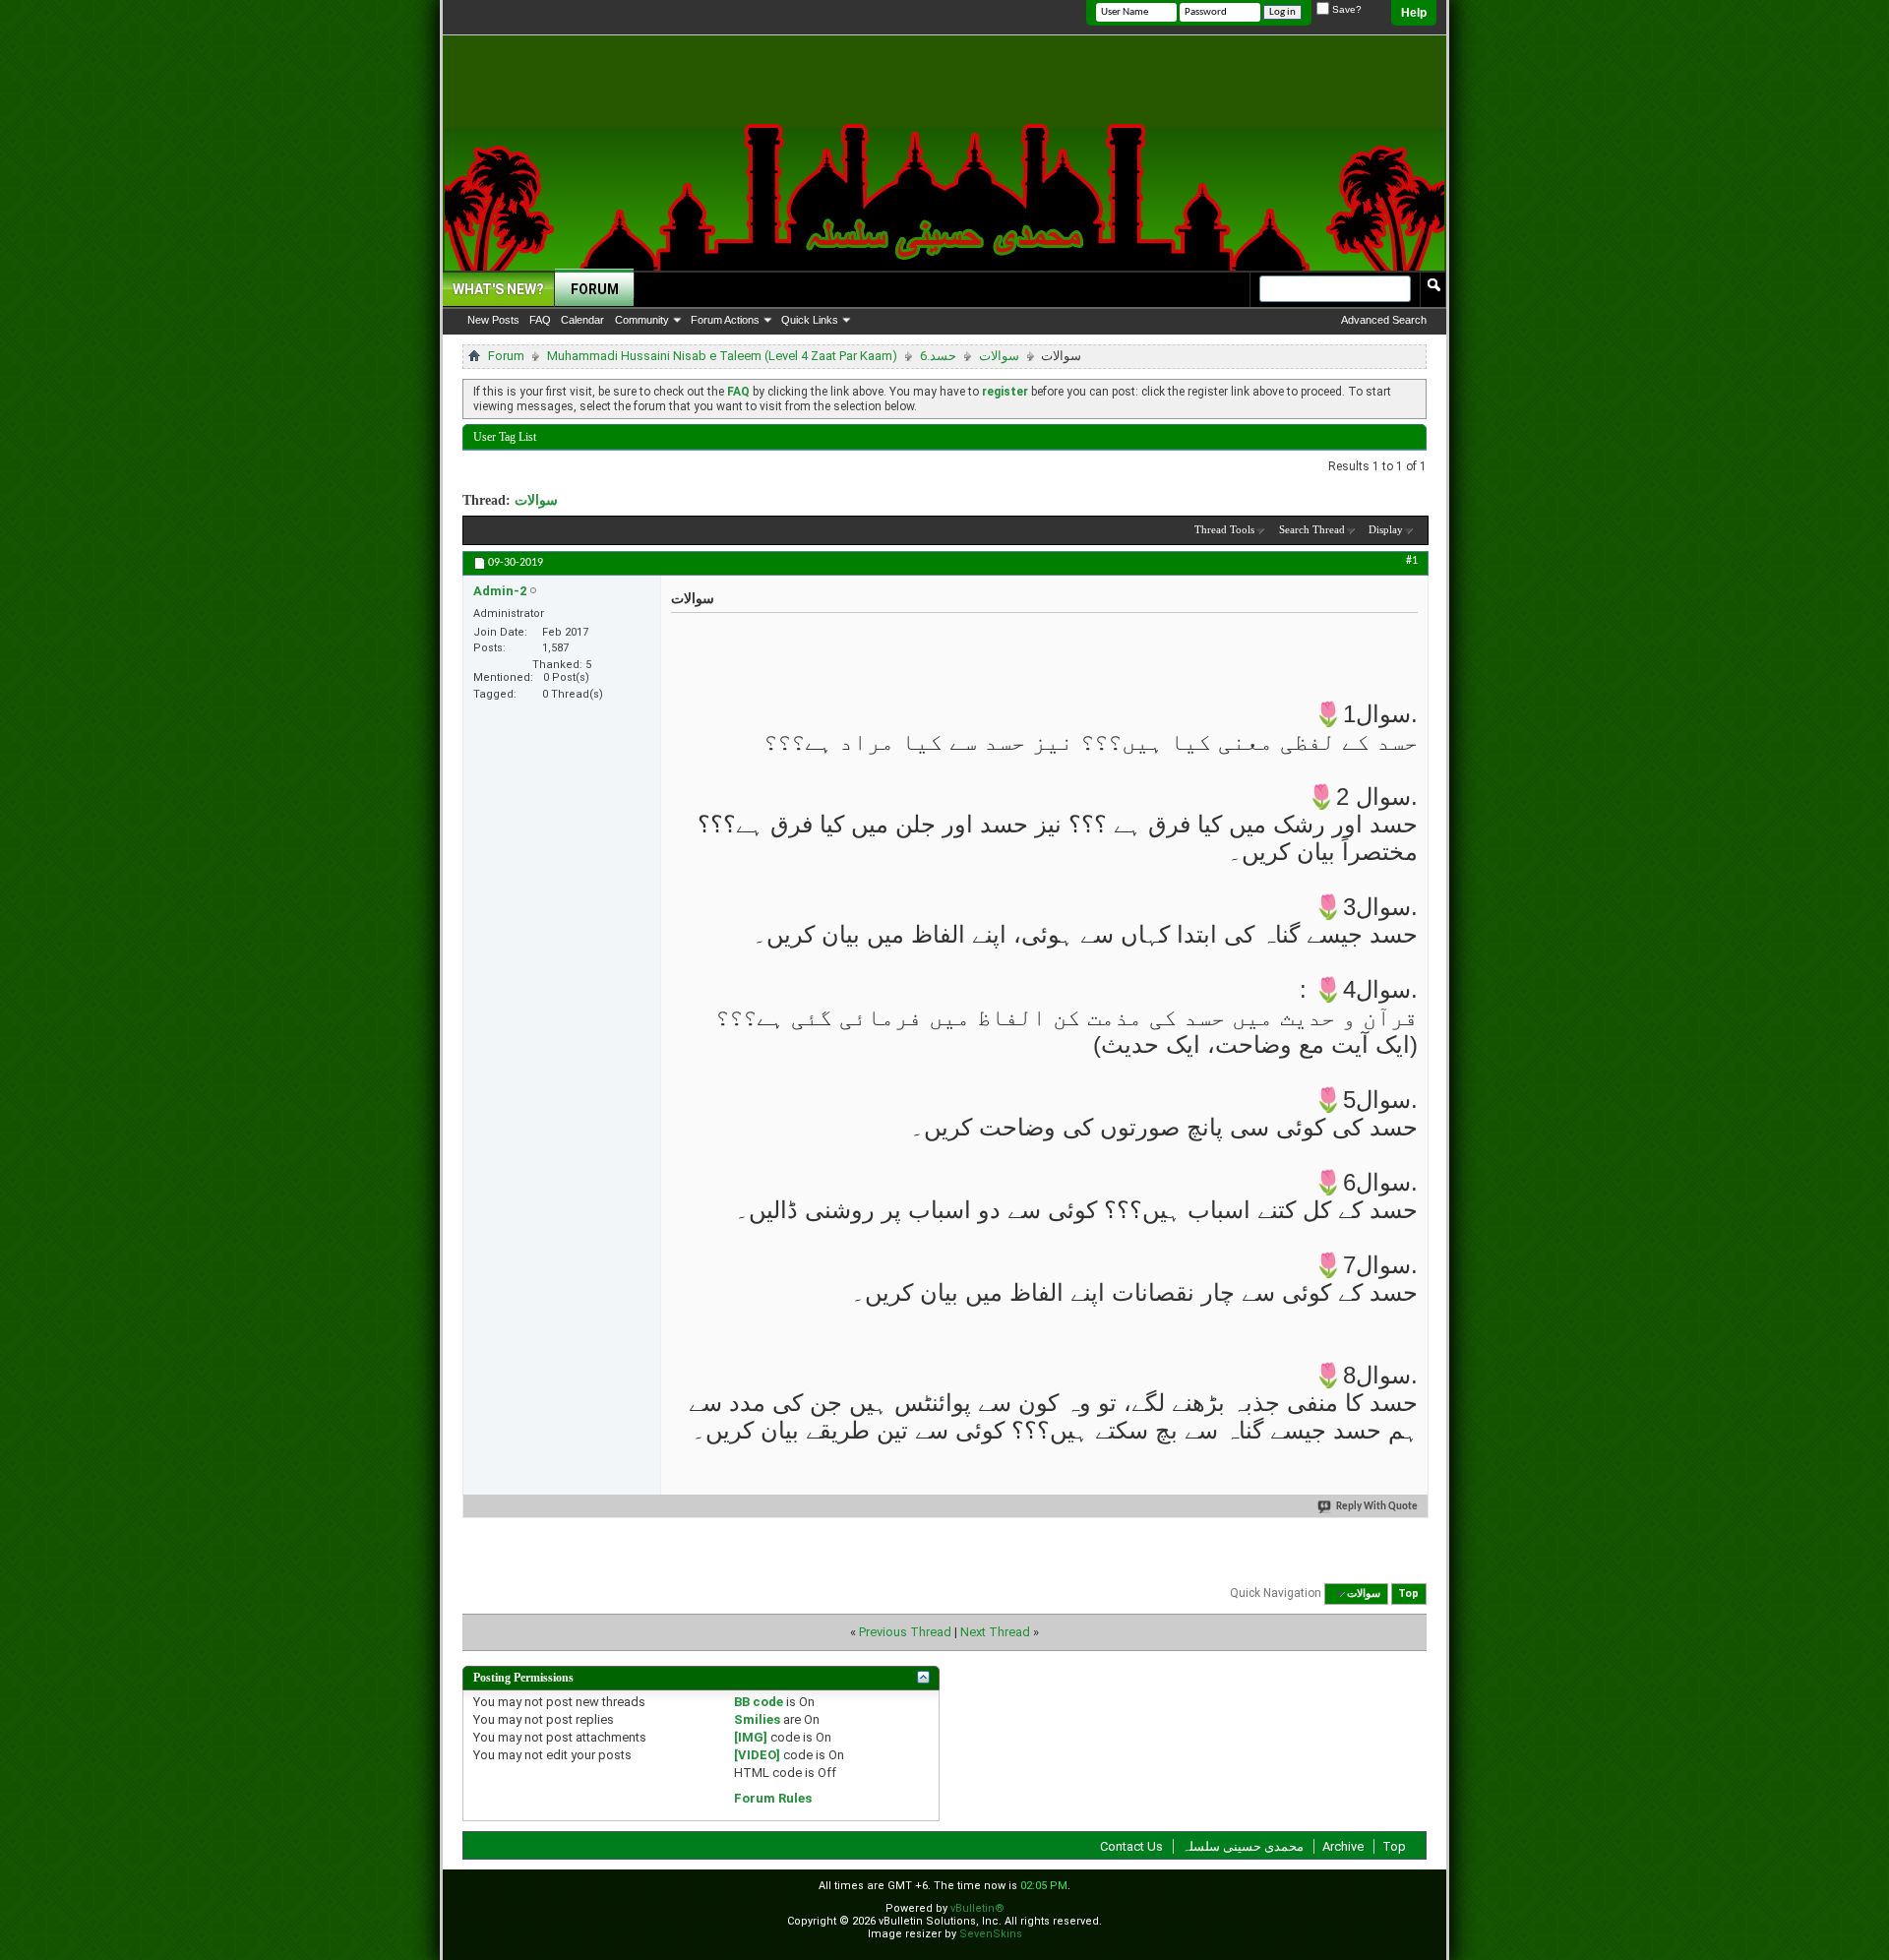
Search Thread (1312, 529)
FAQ (540, 320)
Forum (595, 289)
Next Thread (995, 1632)
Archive (1343, 1846)
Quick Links (810, 320)
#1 (1412, 561)
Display (1386, 529)
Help (1414, 13)
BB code (759, 1702)
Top (1408, 1593)
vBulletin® (977, 1908)
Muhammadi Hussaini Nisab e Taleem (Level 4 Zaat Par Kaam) (722, 356)
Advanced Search (1384, 320)
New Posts (493, 320)
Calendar (582, 320)
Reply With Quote (1377, 1507)
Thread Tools (1224, 529)
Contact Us (1131, 1846)
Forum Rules (773, 1798)
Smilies (757, 1719)
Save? (1345, 9)
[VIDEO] (757, 1755)
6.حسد (938, 356)
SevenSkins (991, 1934)
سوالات (999, 356)
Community (642, 320)
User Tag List (505, 437)
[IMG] (751, 1737)
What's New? (498, 289)
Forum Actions (725, 320)
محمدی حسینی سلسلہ (1243, 1846)
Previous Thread (905, 1632)
